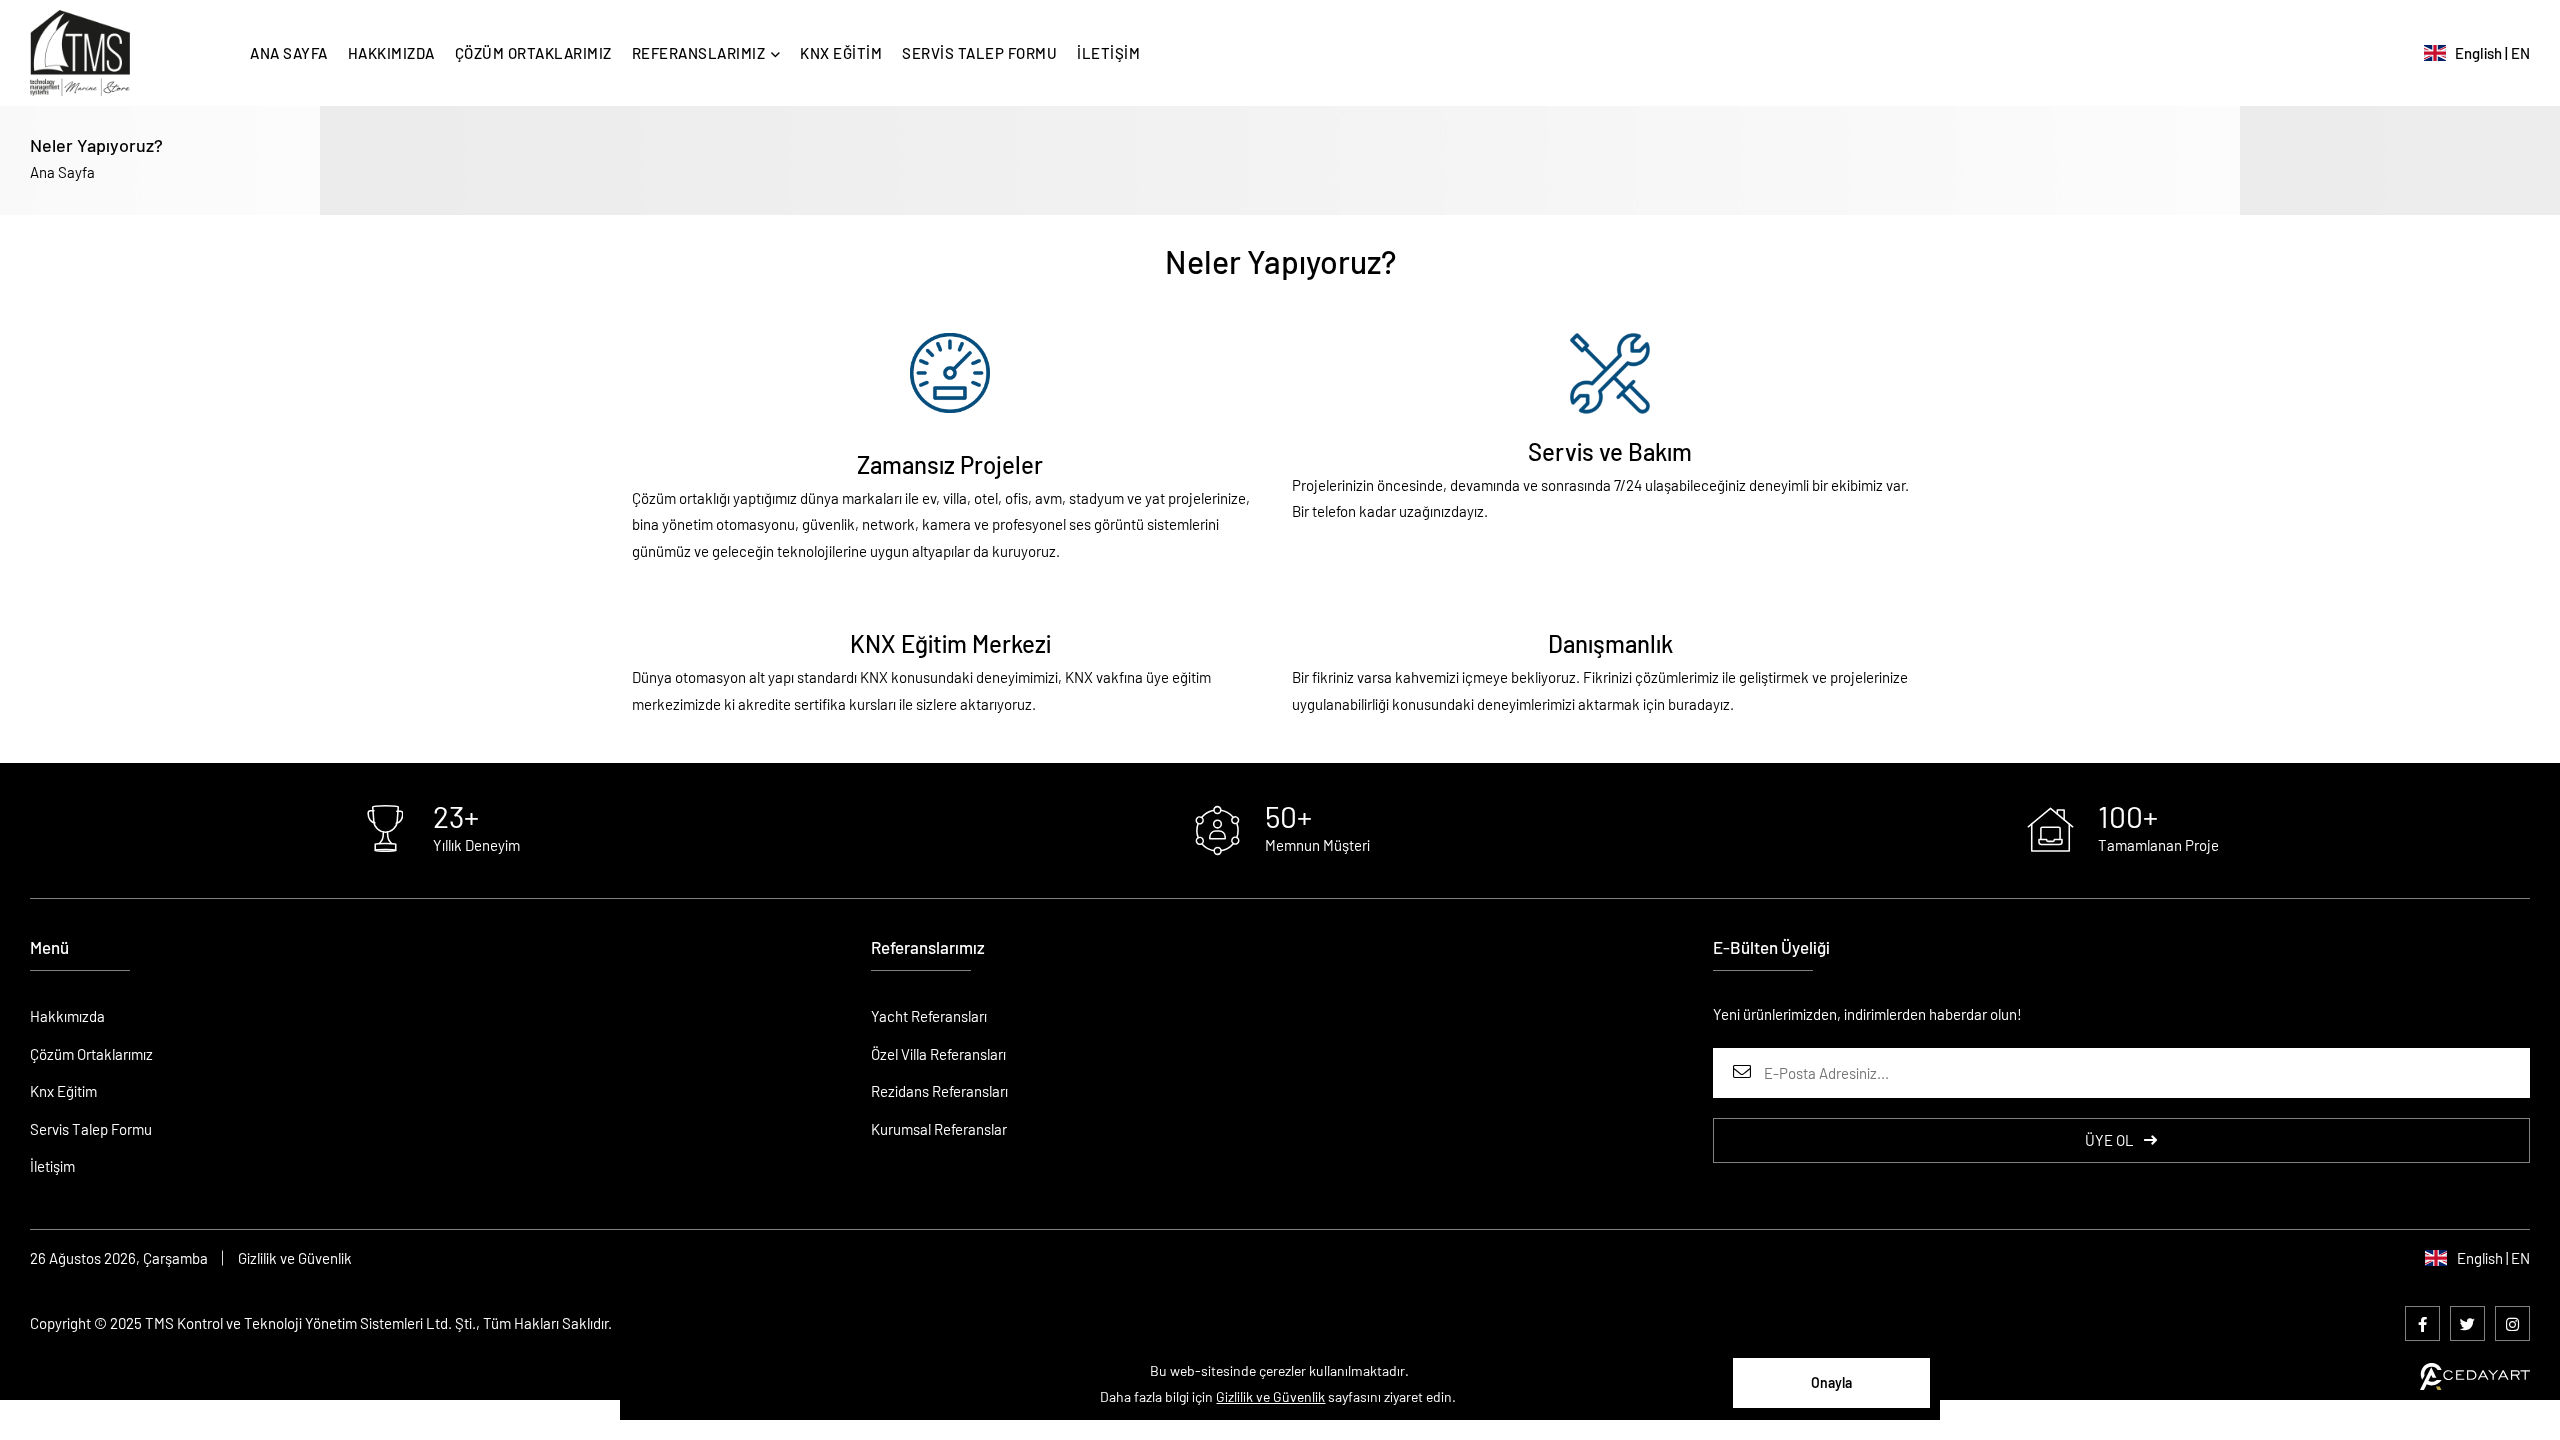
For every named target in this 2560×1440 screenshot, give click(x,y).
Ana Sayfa (62, 172)
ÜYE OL (2109, 1140)
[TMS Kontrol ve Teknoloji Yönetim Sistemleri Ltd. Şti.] (80, 53)
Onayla (1831, 1382)
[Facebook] (2422, 1323)
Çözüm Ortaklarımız (91, 1054)
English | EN (2488, 53)
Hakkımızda (67, 1016)
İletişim (52, 1166)
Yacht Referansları (929, 1016)
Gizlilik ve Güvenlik (295, 1258)
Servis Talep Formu (91, 1129)
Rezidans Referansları (939, 1091)
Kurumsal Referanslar (939, 1129)
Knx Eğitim (63, 1091)
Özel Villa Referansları (938, 1054)
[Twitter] (2467, 1323)
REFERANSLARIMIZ (699, 53)
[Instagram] (2512, 1323)
